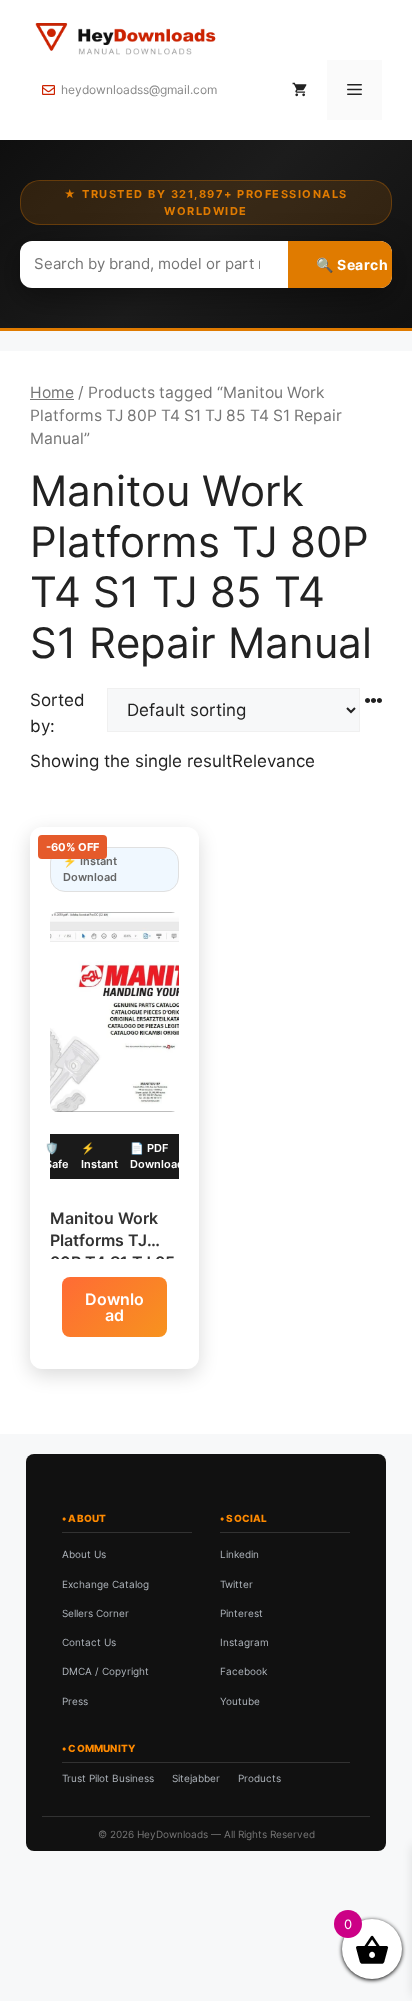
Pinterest (241, 1613)
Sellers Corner (95, 1613)
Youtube (240, 1701)
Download (114, 1307)
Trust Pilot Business (108, 1778)
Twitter (236, 1584)
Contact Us (89, 1642)
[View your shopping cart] (299, 90)
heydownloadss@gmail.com (139, 89)
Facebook (243, 1671)
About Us (84, 1554)
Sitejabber (196, 1778)
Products (259, 1778)
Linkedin (239, 1554)
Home (52, 392)
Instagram (244, 1642)
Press (75, 1701)
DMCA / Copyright (105, 1671)
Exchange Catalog (105, 1584)
